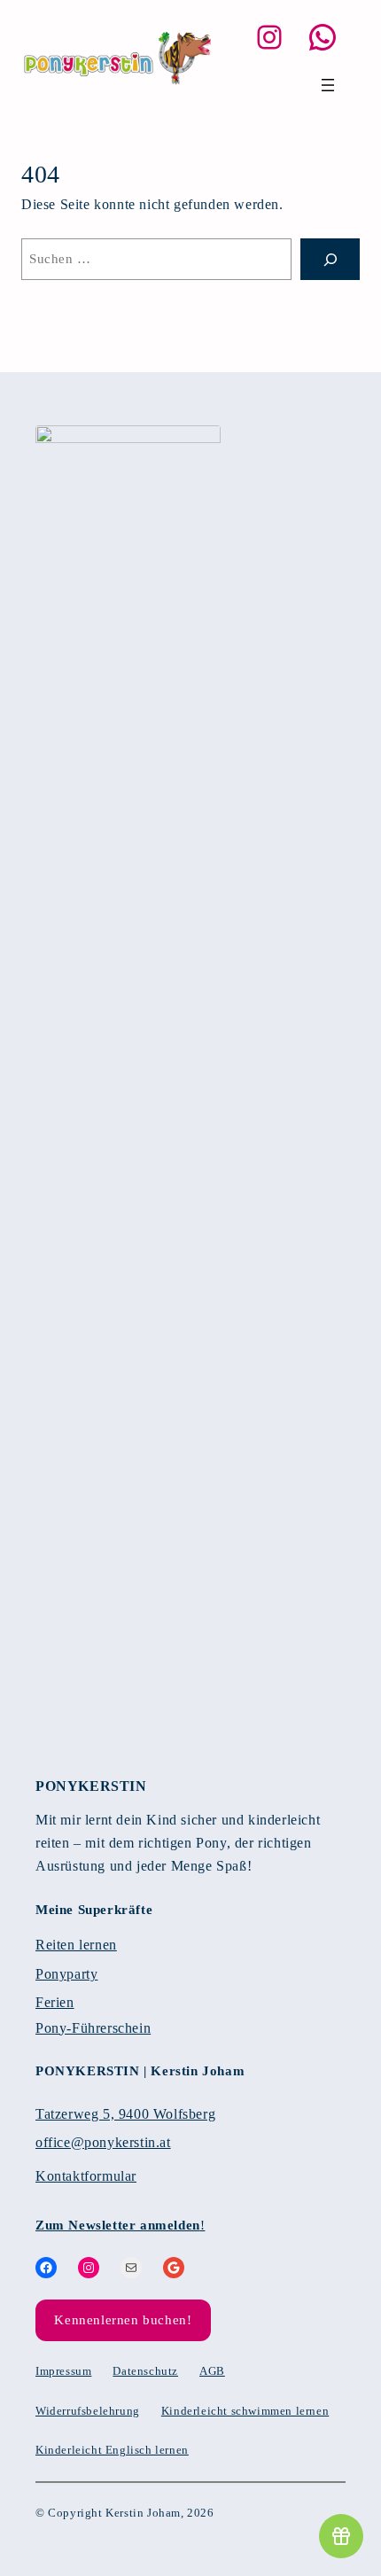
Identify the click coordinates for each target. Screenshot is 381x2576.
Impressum (63, 2371)
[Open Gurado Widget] (341, 2536)
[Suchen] (330, 259)
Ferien (55, 2003)
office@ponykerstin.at (103, 2143)
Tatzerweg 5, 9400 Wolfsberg (125, 2114)
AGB (212, 2371)
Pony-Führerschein (93, 2028)
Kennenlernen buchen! (123, 2320)
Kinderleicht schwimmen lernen (245, 2411)
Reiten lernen (76, 1945)
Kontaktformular (86, 2176)
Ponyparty (66, 1974)
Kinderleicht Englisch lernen (112, 2450)
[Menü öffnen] (328, 85)
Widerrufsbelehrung (88, 2411)
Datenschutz (145, 2371)
